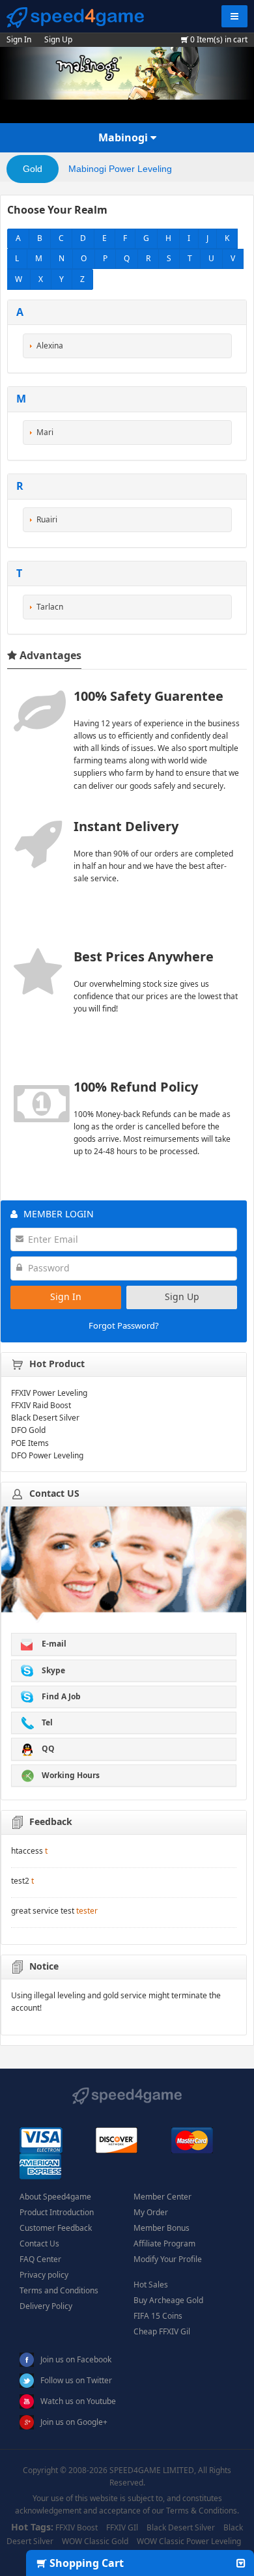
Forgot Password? (124, 1325)
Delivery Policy (46, 2306)
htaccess (27, 1851)
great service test (43, 1911)
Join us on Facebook (76, 2359)
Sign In (19, 39)
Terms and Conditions (59, 2290)
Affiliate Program (164, 2243)
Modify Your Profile (168, 2259)
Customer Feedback (56, 2228)
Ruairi (47, 519)
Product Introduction (57, 2212)
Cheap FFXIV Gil (162, 2331)
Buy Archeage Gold (168, 2300)
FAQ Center (40, 2259)
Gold (33, 169)
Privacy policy (44, 2275)
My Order (151, 2212)
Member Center (162, 2197)
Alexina (50, 346)
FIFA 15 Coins (158, 2316)
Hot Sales (151, 2285)
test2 (20, 1881)
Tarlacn (50, 607)
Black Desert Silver (181, 2527)
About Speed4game (55, 2197)
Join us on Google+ (74, 2422)
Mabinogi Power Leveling (120, 169)
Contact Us (39, 2243)
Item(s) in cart (219, 39)
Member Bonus (162, 2228)
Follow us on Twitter (76, 2380)
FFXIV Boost (77, 2527)
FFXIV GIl (122, 2527)
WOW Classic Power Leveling (189, 2541)
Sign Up (58, 39)
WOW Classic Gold (95, 2541)
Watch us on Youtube (78, 2401)
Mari (45, 432)
